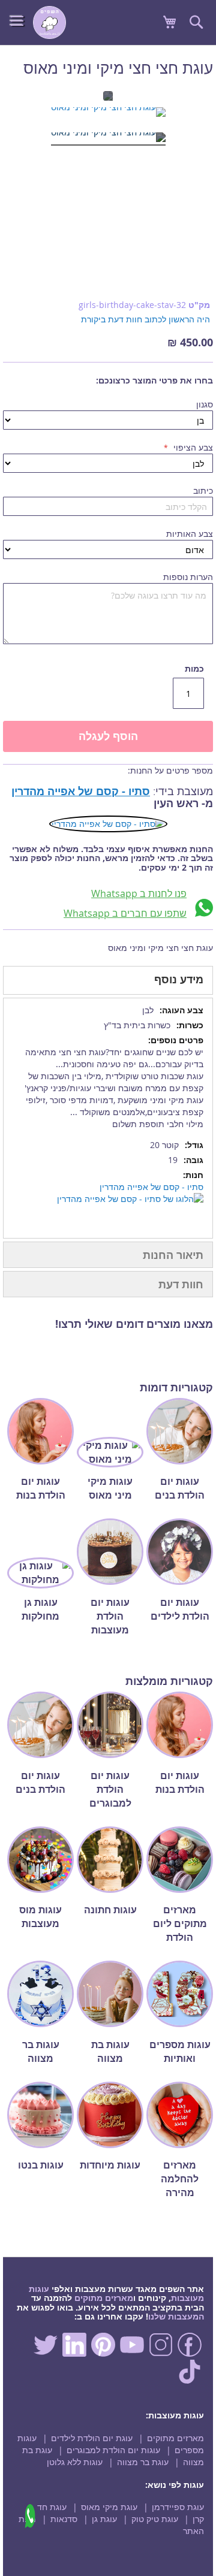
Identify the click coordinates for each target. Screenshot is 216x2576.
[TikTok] (190, 2380)
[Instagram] (161, 2353)
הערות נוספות (188, 577)
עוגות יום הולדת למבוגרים (113, 2450)
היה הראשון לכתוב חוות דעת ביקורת (145, 319)
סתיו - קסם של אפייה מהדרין (81, 791)
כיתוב (203, 490)
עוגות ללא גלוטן (75, 2462)
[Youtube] (132, 2353)
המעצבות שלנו (176, 2316)
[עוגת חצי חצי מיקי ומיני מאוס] (108, 114)
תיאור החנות (173, 1255)
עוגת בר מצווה (143, 2462)
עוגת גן (104, 2519)
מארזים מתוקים (104, 2298)
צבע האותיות (190, 534)
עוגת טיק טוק (155, 2519)
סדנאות (64, 2519)
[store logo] (49, 22)
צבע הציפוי (192, 447)
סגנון (205, 404)
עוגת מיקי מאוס (109, 2507)
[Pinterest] (103, 2353)
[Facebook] (190, 2353)
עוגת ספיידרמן (178, 2507)
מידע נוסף (179, 979)
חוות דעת (181, 1284)
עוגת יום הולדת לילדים (92, 2438)
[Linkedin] (74, 2353)
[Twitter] (46, 2353)
